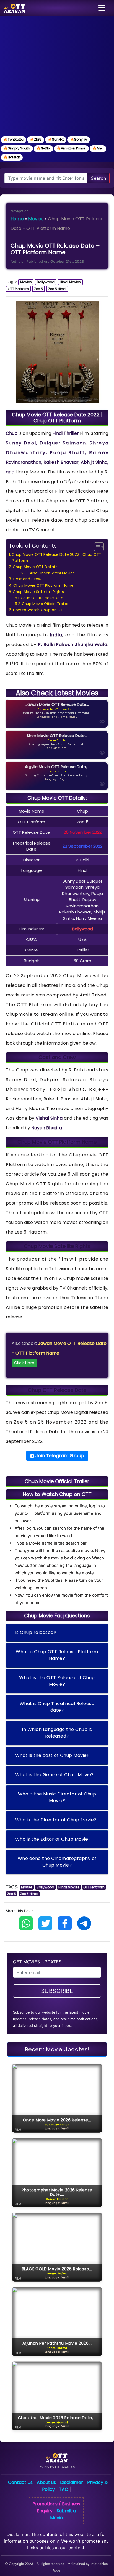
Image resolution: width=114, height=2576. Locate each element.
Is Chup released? (36, 1632)
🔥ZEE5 (36, 139)
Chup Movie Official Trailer (45, 604)
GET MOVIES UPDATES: (38, 1962)
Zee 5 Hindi (57, 289)
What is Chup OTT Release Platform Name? (57, 1655)
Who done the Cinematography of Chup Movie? (57, 1862)
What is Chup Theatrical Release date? (57, 1707)
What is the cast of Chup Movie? (52, 1755)
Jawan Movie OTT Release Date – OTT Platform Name (59, 1353)
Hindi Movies (70, 282)
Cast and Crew (27, 579)
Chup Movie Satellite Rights (38, 592)
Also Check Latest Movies (52, 573)
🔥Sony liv (79, 139)
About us (46, 2482)
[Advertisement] (57, 76)
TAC (64, 2489)
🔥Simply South (17, 148)
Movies (36, 219)
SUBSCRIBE (57, 1991)
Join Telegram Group (59, 1456)
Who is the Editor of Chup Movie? (53, 1839)
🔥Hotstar (12, 157)
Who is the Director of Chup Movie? (56, 1820)
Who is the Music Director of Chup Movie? (57, 1797)
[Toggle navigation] (102, 8)
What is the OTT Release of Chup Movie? (57, 1681)
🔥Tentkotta (14, 139)
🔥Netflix (43, 148)
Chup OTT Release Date (42, 598)
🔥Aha (98, 148)
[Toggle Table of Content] (96, 547)
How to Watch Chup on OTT (39, 610)
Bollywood (46, 282)
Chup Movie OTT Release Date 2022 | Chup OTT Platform (56, 558)
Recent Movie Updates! (57, 2049)
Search (98, 178)
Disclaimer (72, 2482)
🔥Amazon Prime (71, 148)
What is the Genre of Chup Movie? (55, 1775)
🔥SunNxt (56, 139)
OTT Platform (18, 289)
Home (17, 219)
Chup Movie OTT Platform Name (43, 585)
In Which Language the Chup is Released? (57, 1733)
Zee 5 (38, 289)
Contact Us (20, 2482)
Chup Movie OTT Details (35, 567)
